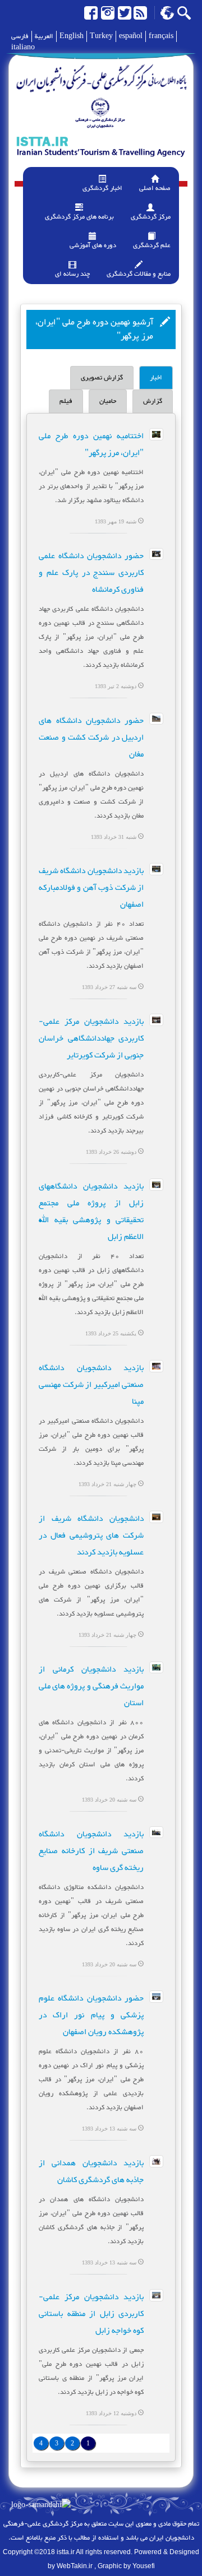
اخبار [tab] (156, 378)
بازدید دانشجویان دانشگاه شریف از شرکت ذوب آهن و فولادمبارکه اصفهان (91, 888)
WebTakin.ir (75, 2566)
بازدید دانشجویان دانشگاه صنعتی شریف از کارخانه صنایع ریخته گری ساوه (91, 1851)
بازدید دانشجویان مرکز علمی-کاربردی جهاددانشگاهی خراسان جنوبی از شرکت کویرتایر (91, 1039)
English (72, 36)
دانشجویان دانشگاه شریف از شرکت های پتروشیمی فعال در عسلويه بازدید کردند (91, 1536)
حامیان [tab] (108, 401)
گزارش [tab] (153, 401)
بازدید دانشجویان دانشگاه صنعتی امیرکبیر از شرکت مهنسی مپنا (91, 1385)
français (161, 36)
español (131, 36)
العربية (44, 36)
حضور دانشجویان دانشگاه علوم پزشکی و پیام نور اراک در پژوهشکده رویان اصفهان (91, 2015)
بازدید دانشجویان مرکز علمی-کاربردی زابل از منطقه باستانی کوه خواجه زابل (91, 2314)
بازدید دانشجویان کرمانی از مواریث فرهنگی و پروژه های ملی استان (91, 1686)
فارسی (20, 36)
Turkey (101, 36)
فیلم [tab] (66, 401)
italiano (23, 48)
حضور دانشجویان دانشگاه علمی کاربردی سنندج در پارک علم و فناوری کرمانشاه (91, 573)
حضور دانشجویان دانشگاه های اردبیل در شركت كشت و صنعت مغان (91, 738)
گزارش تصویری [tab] (102, 378)
